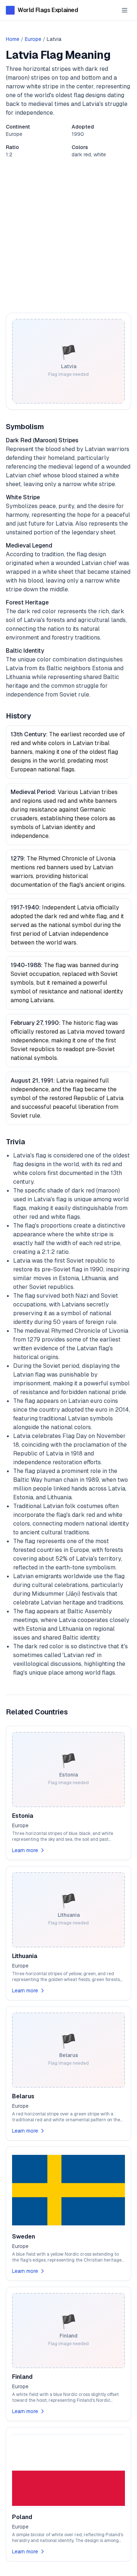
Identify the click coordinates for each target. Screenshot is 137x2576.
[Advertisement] (68, 235)
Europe (33, 39)
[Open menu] (125, 10)
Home (13, 39)
